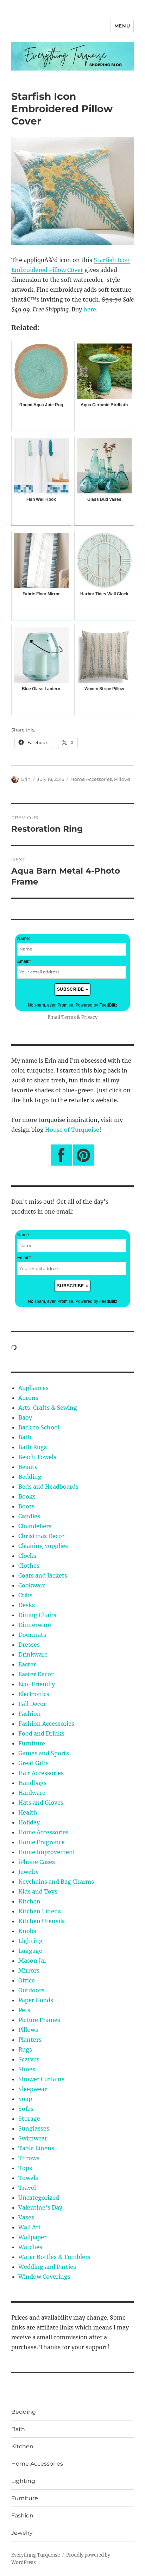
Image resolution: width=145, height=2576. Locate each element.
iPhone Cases (37, 1862)
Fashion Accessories (46, 1724)
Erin (26, 779)
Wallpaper (32, 2237)
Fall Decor (32, 1704)
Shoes (27, 2069)
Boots (26, 1506)
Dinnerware (35, 1625)
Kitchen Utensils (42, 1921)
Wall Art (30, 2227)
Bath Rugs (33, 1447)
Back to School (39, 1427)
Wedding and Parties (47, 2267)
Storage (29, 2119)
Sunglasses (34, 2128)
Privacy (89, 1017)
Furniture (32, 1743)
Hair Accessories (41, 1773)
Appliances (33, 1388)
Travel (27, 2188)
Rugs (25, 2049)
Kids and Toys (38, 1891)
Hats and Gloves (41, 1803)
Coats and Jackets (43, 1575)
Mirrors (29, 1970)
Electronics (34, 1694)
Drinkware (33, 1654)
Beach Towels (37, 1457)
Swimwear (33, 2138)
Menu (122, 26)
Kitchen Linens (40, 1911)
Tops (25, 2168)
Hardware (32, 1793)
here (90, 309)
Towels (28, 2178)
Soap (25, 2099)
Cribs (25, 1595)
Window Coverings (44, 2277)
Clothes (29, 1566)
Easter (27, 1664)
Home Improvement (47, 1852)
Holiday (29, 1822)
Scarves (29, 2059)
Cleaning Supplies (43, 1546)
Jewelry (29, 1872)
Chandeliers (35, 1526)
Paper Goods (36, 2000)
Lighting (30, 1941)
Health (28, 1812)
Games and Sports (44, 1753)
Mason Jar (32, 1961)
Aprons (28, 1398)
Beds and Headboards (48, 1487)
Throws (29, 2158)
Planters (30, 2040)
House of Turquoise (72, 1130)
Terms (68, 1017)
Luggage (30, 1951)
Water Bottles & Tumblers (54, 2257)
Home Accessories (91, 779)
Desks (27, 1605)
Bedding (30, 1477)
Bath (25, 1437)
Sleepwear (33, 2089)
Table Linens (36, 2148)
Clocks (27, 1556)
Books (27, 1496)
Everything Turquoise (36, 2555)
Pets (24, 2010)
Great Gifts (33, 1763)
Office (27, 1980)
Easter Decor (36, 1674)
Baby (25, 1417)
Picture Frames (39, 2020)
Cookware (32, 1585)
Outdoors (31, 1990)
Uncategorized (39, 2198)
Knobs (27, 1931)
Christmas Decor (41, 1536)
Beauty (28, 1467)
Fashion (30, 1714)
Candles (29, 1516)
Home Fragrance (42, 1842)
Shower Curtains (41, 2079)
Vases (26, 2217)
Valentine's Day (40, 2207)
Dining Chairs (37, 1615)
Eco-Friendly (37, 1684)
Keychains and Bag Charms (56, 1882)
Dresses (29, 1645)
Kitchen (29, 1901)
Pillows (122, 779)
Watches (30, 2247)
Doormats (32, 1635)
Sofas (26, 2109)
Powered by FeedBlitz (96, 1005)
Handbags (32, 1783)
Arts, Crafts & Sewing (48, 1408)
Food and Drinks (41, 1733)
